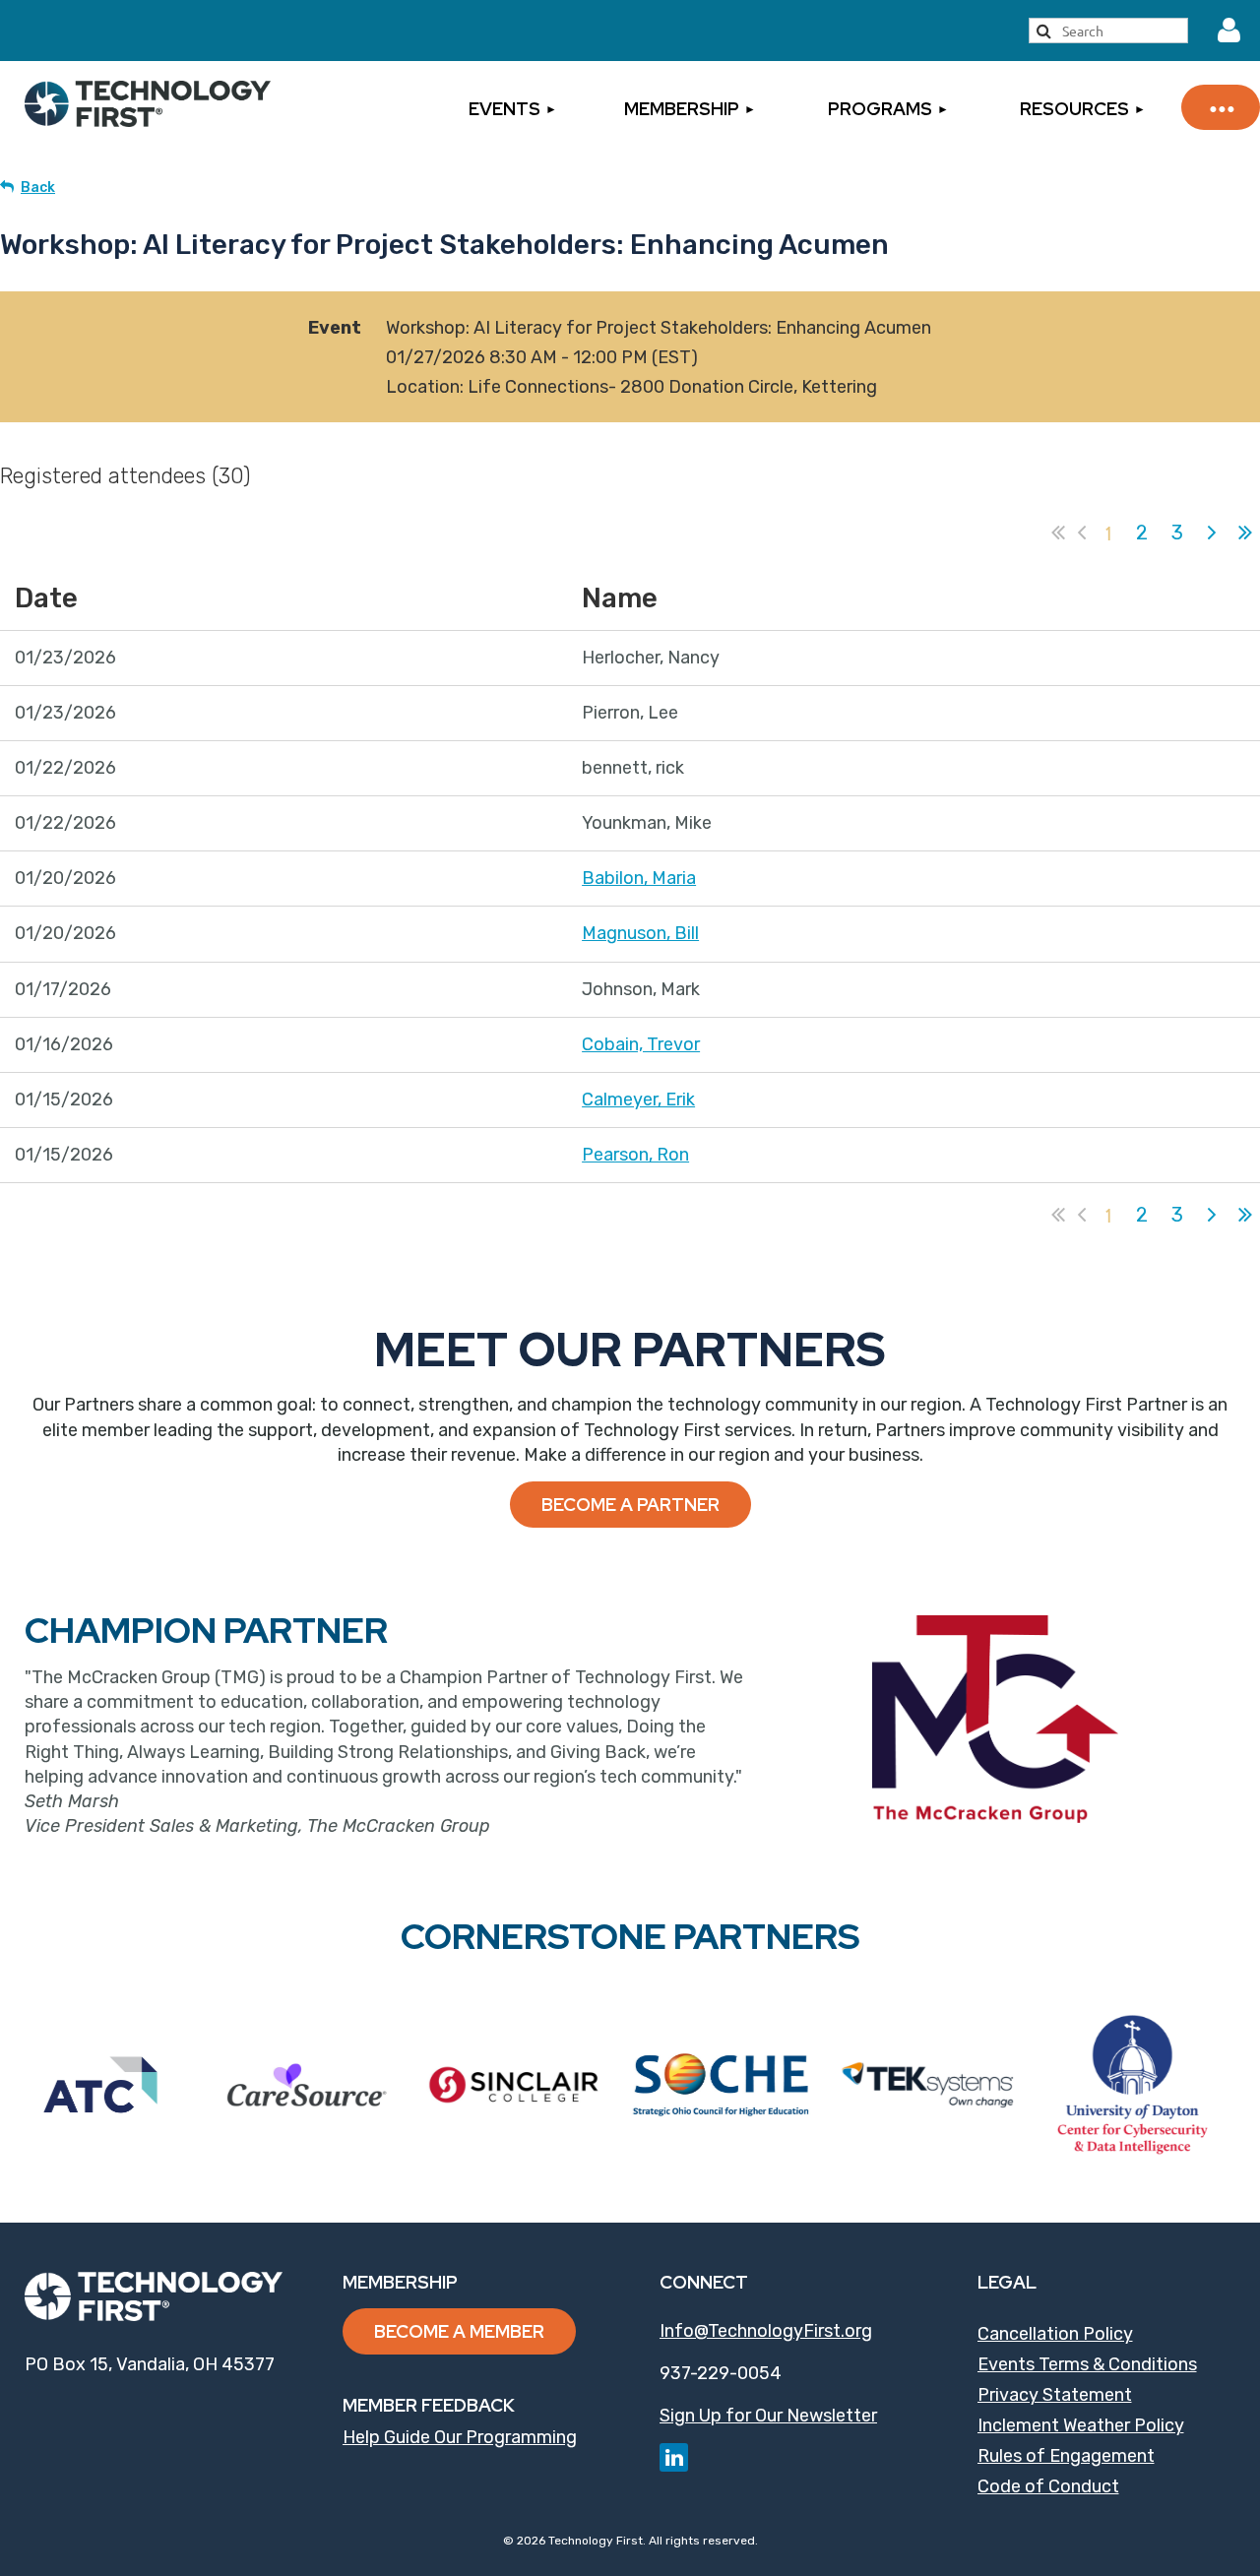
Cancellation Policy (1055, 2334)
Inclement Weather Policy (1081, 2425)
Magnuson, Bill (640, 933)
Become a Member (459, 2331)
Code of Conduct (1048, 2486)
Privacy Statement (1055, 2395)
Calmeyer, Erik (638, 1100)
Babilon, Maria (639, 878)
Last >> (1245, 533)
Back (38, 188)
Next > (1212, 533)
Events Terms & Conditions (1087, 2364)
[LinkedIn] (674, 2457)
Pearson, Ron (635, 1155)
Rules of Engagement (1066, 2456)
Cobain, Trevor (641, 1044)
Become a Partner (630, 1505)
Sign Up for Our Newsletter (768, 2416)
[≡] (1221, 107)
